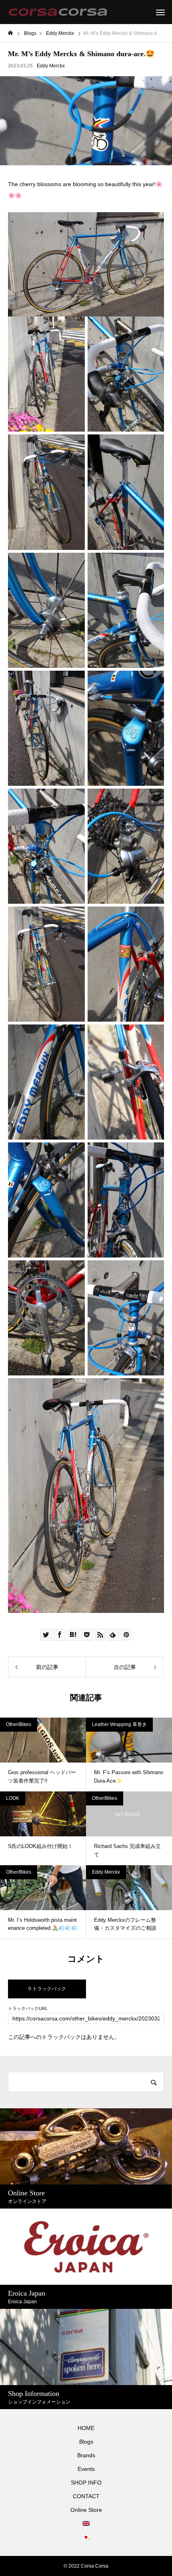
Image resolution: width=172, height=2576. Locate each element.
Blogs (86, 2442)
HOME (86, 2428)
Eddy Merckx (51, 66)
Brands (86, 2455)
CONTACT (86, 2496)
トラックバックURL (28, 2009)
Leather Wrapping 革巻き (119, 1724)
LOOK (13, 1798)
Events (86, 2469)
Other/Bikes (19, 1724)
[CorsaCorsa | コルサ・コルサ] (58, 12)
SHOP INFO (86, 2483)
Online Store (86, 2510)
